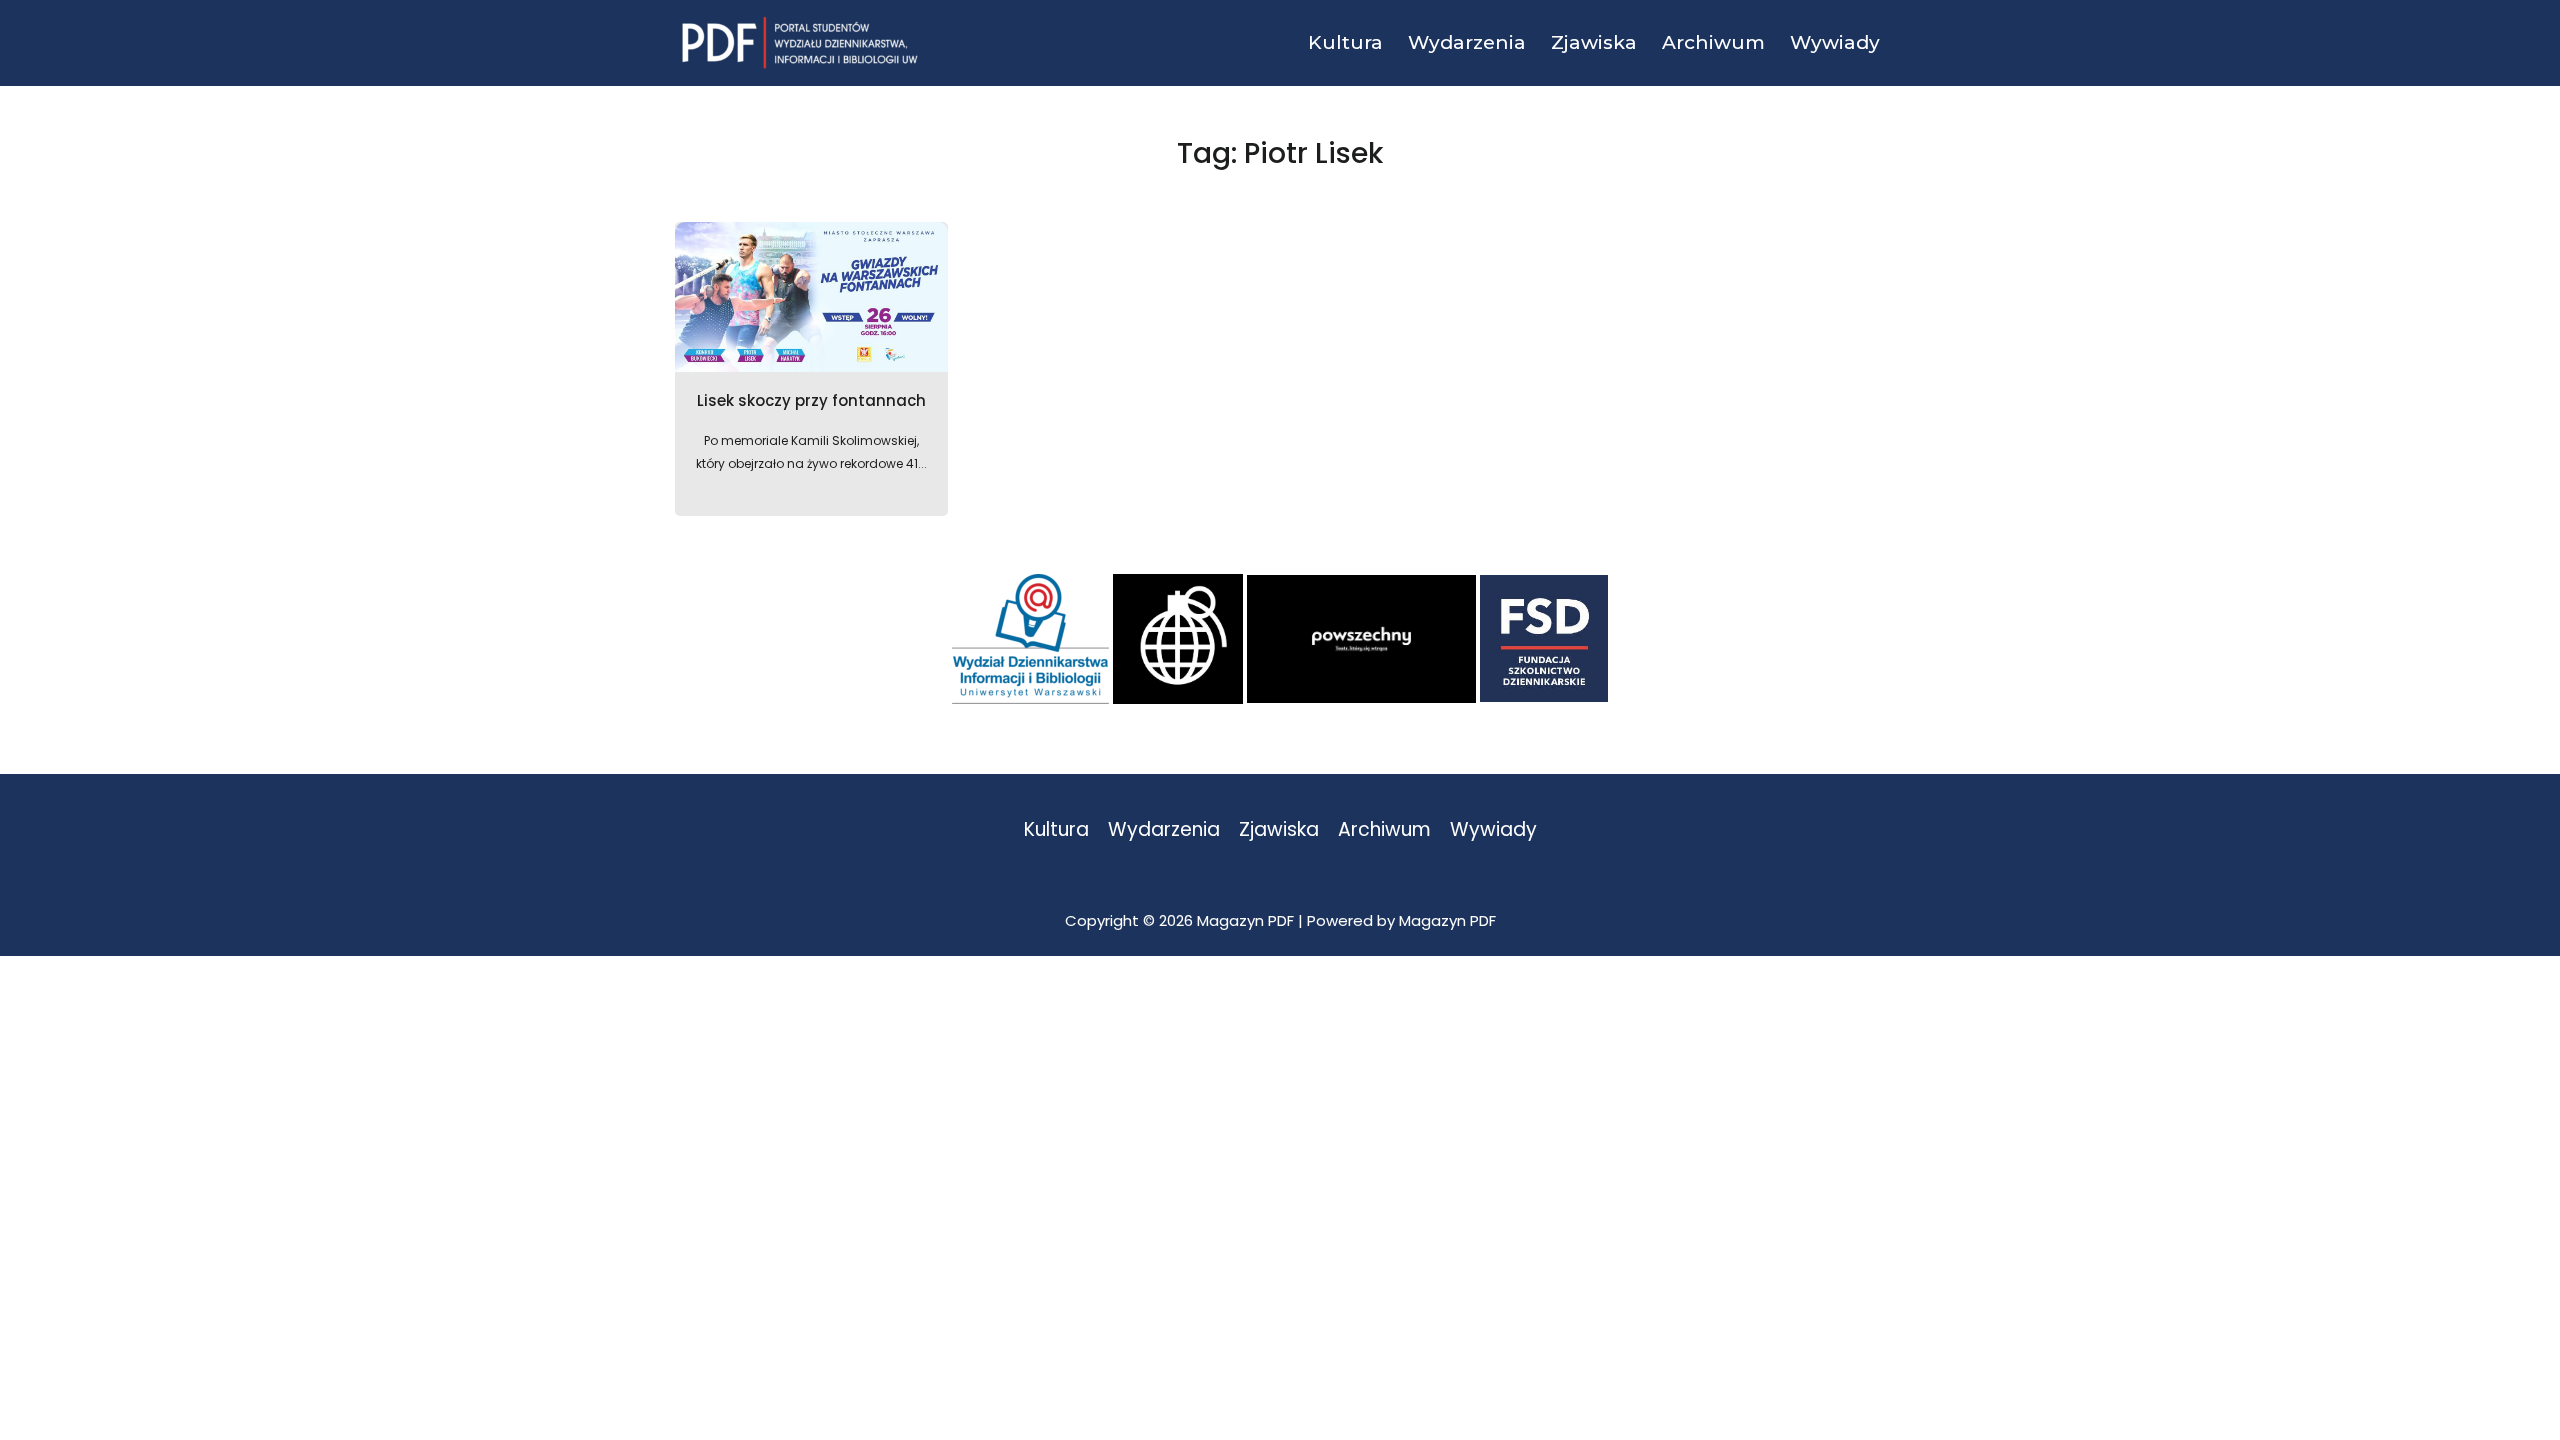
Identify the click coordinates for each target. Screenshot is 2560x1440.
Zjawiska (1279, 830)
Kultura (1056, 830)
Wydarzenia (1164, 830)
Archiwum (1384, 830)
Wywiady (1493, 830)
